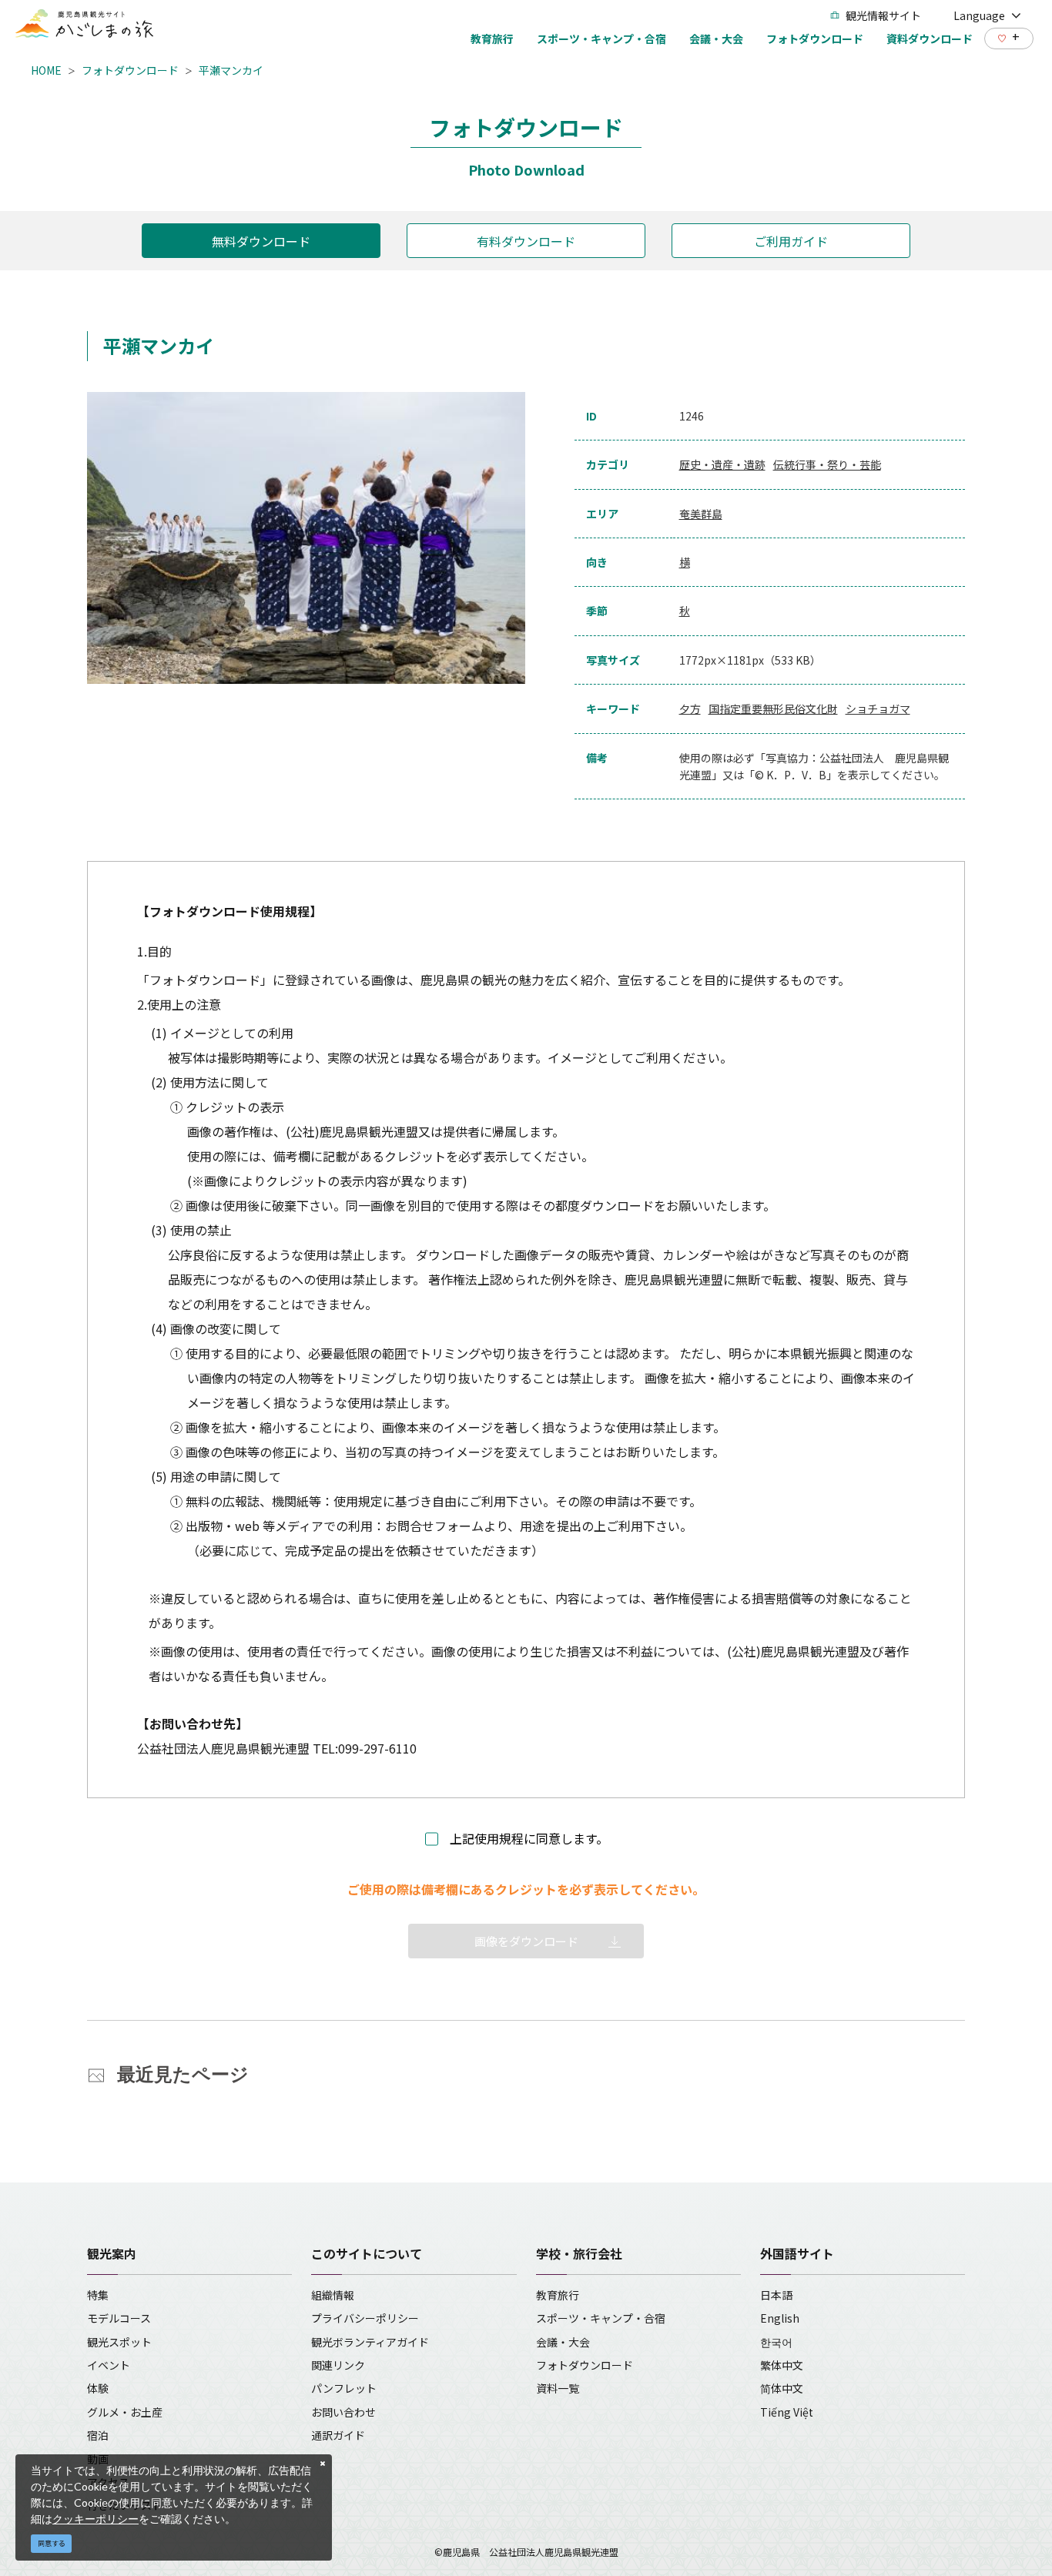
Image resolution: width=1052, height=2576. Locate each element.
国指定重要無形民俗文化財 (773, 708)
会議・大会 (563, 2342)
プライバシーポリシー (365, 2318)
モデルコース (119, 2318)
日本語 (776, 2295)
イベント (109, 2365)
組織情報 (333, 2295)
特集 (98, 2295)
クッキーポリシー (95, 2519)
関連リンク (338, 2365)
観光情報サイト (883, 15)
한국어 (776, 2342)
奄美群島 (701, 514)
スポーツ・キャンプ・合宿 (601, 2318)
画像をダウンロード (526, 1941)
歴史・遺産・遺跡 (722, 464)
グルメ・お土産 (125, 2412)
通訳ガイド (338, 2435)
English (780, 2318)
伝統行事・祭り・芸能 (827, 464)
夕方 (690, 708)
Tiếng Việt (787, 2412)
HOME (46, 70)
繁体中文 (782, 2365)
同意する (52, 2543)
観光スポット (119, 2342)
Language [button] (979, 15)
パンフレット (344, 2388)
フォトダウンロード (130, 70)
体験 (98, 2388)
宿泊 (98, 2435)
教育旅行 (558, 2295)
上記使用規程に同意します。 (529, 1838)
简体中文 (782, 2388)
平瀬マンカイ (231, 70)
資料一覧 (558, 2388)
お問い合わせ (343, 2412)
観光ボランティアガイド (370, 2342)
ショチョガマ (878, 708)
